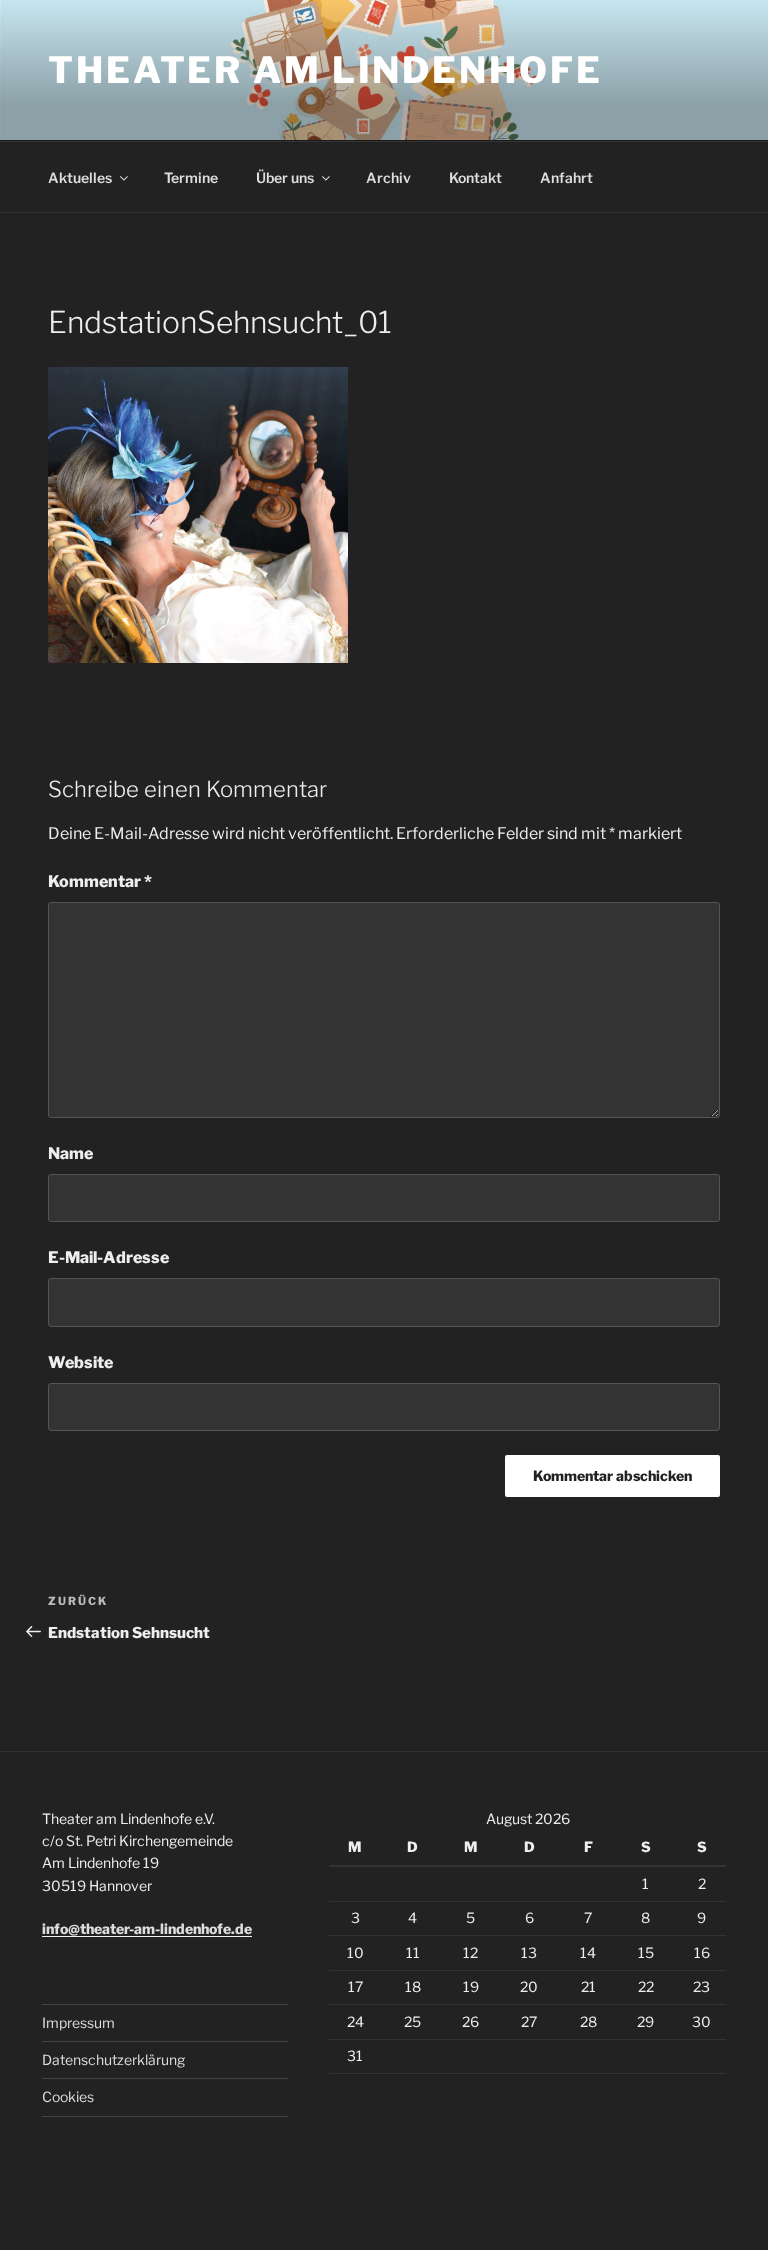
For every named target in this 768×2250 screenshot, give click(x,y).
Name (70, 1153)
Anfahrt (566, 177)
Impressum (78, 2022)
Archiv (388, 177)
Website (80, 1362)
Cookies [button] (68, 2096)
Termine (191, 177)
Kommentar (100, 881)
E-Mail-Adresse (108, 1257)
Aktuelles (80, 177)
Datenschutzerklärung (113, 2059)
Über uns (285, 177)
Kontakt (475, 177)
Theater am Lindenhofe (325, 70)
